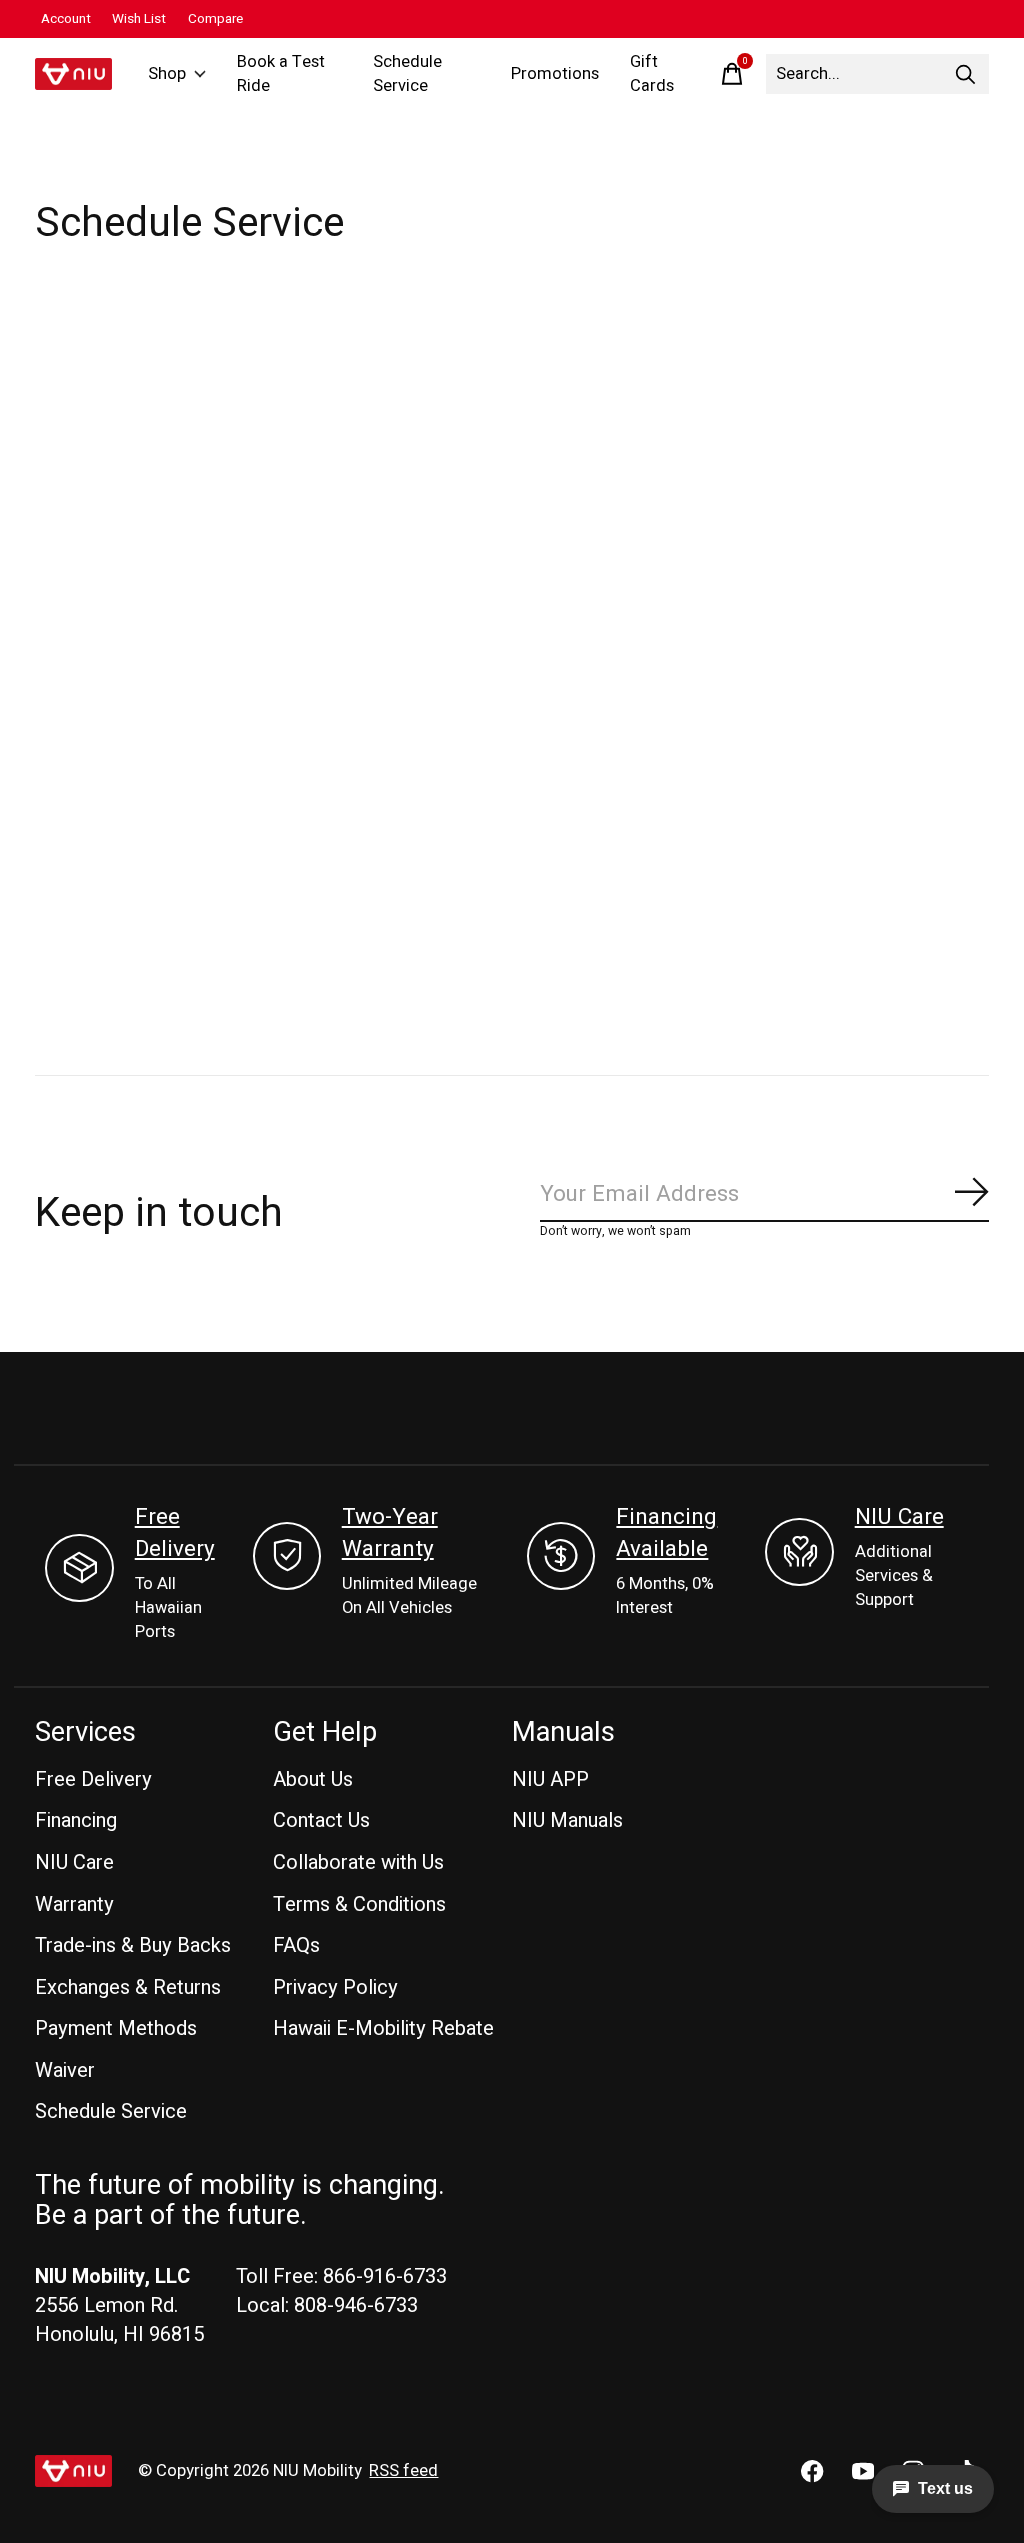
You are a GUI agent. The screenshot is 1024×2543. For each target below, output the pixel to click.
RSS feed (403, 2471)
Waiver (65, 2070)
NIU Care (899, 1517)
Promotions (555, 74)
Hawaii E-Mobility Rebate (383, 2028)
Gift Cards (652, 74)
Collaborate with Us (358, 1862)
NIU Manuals (567, 1820)
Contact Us (321, 1820)
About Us (313, 1779)
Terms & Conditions (359, 1904)
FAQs (296, 1945)
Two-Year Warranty (390, 1533)
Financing (76, 1820)
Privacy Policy (335, 1987)
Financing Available (666, 1533)
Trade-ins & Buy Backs (133, 1945)
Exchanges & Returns (128, 1987)
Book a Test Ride (281, 74)
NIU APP (550, 1779)
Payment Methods (116, 2028)
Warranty (74, 1904)
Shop (167, 74)
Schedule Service (407, 74)
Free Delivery (175, 1533)
